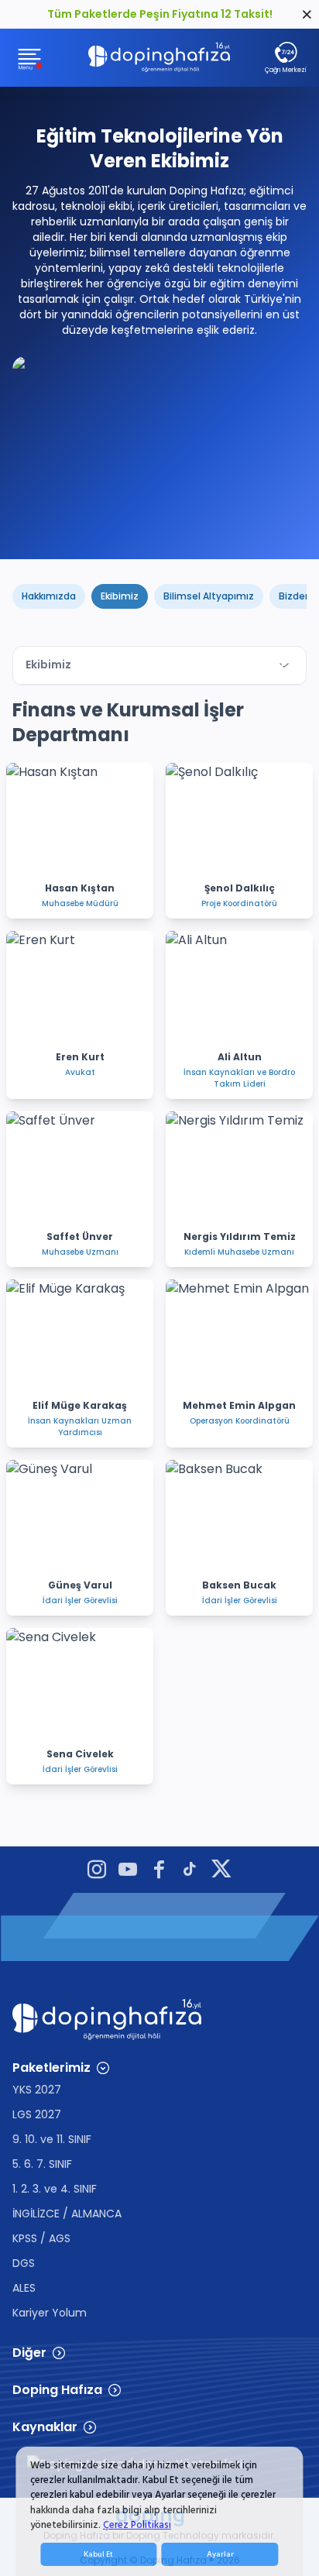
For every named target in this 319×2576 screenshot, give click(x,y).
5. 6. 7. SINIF (42, 2164)
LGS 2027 (37, 2114)
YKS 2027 (37, 2090)
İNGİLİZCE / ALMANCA (67, 2214)
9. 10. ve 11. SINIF (52, 2139)
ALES (24, 2288)
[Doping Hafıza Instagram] (97, 1871)
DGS (24, 2263)
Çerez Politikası (137, 2525)
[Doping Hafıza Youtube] (128, 1871)
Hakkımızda (49, 596)
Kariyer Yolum (50, 2313)
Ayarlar (220, 2554)
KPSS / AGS (41, 2238)
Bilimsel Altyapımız (209, 596)
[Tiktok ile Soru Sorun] (190, 1871)
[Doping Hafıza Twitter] (221, 1871)
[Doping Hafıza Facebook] (159, 1871)
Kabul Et (98, 2554)
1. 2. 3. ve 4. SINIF (55, 2189)
